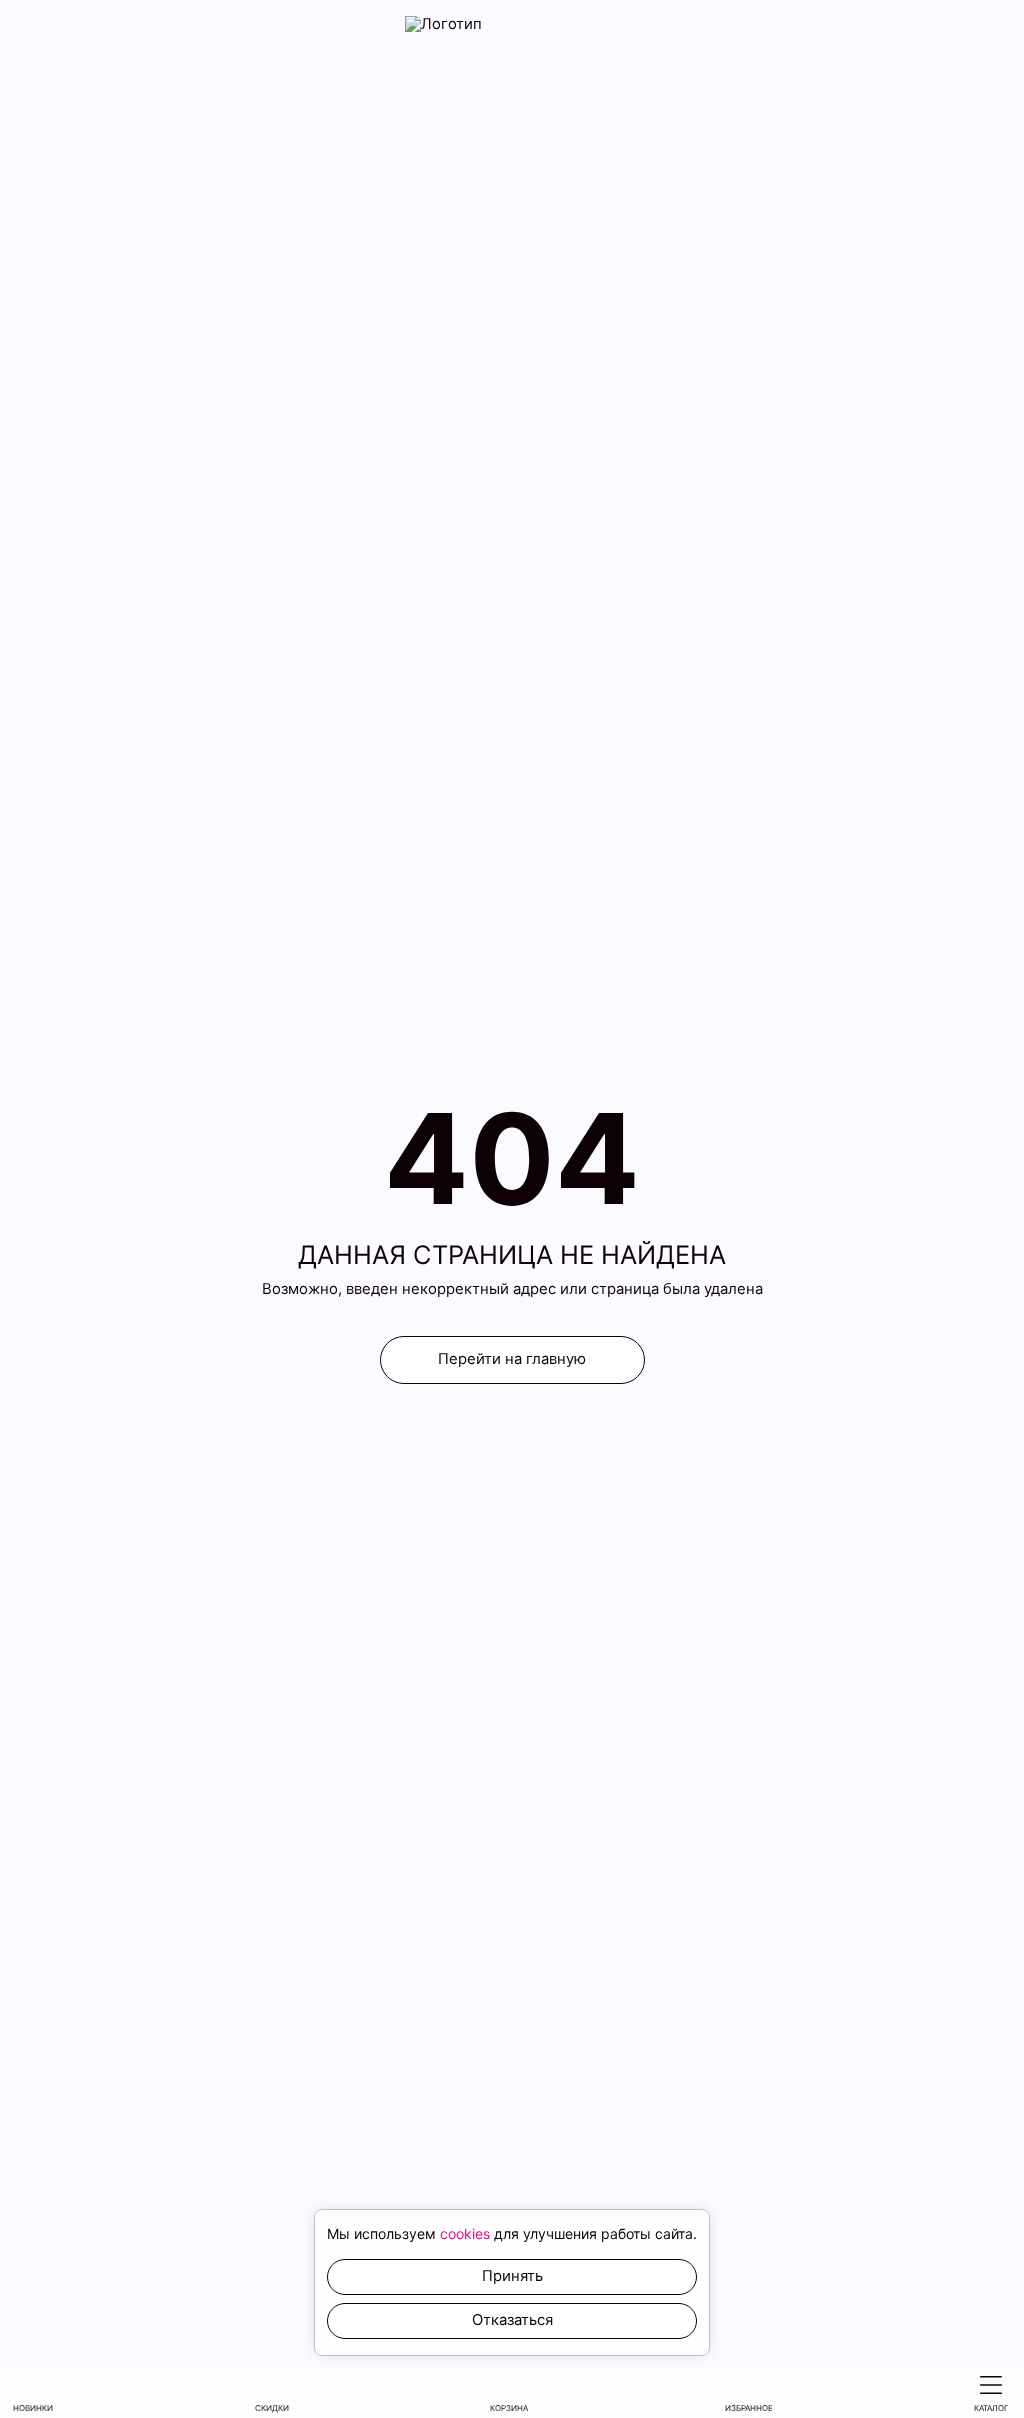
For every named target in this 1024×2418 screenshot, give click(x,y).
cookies (465, 2233)
